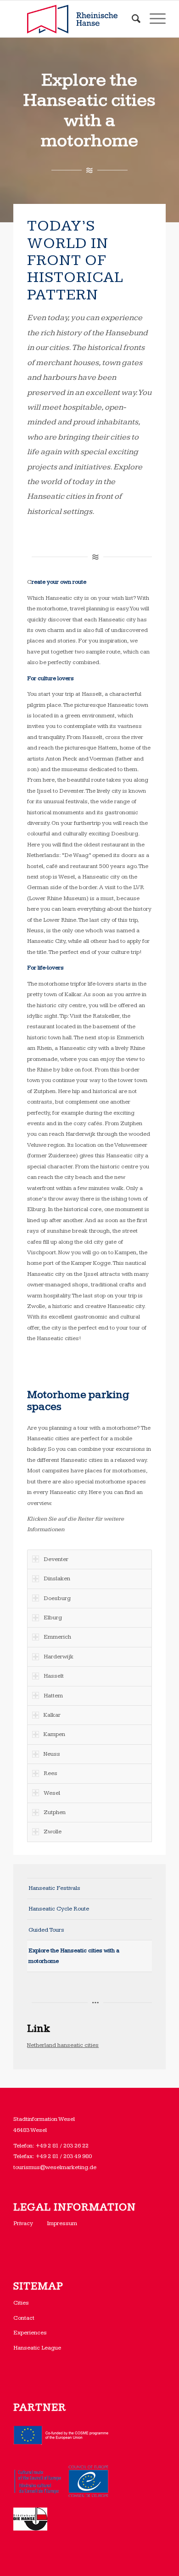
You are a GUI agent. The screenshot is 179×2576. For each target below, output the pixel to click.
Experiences (30, 2333)
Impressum (62, 2223)
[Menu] (153, 19)
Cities (21, 2303)
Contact (24, 2318)
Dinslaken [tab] (57, 1578)
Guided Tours (46, 1930)
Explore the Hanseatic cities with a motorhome (74, 1956)
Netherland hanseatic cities (63, 2045)
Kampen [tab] (54, 1734)
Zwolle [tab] (53, 1832)
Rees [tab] (50, 1773)
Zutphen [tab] (55, 1812)
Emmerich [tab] (57, 1637)
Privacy (23, 2223)
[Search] (131, 19)
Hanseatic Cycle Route (59, 1909)
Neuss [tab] (52, 1754)
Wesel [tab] (52, 1793)
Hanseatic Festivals (54, 1888)
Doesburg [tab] (57, 1598)
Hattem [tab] (53, 1696)
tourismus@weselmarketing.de (55, 2167)
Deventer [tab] (56, 1559)
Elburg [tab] (53, 1618)
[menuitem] (131, 19)
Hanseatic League (37, 2348)
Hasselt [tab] (54, 1676)
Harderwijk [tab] (59, 1657)
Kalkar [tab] (52, 1715)
